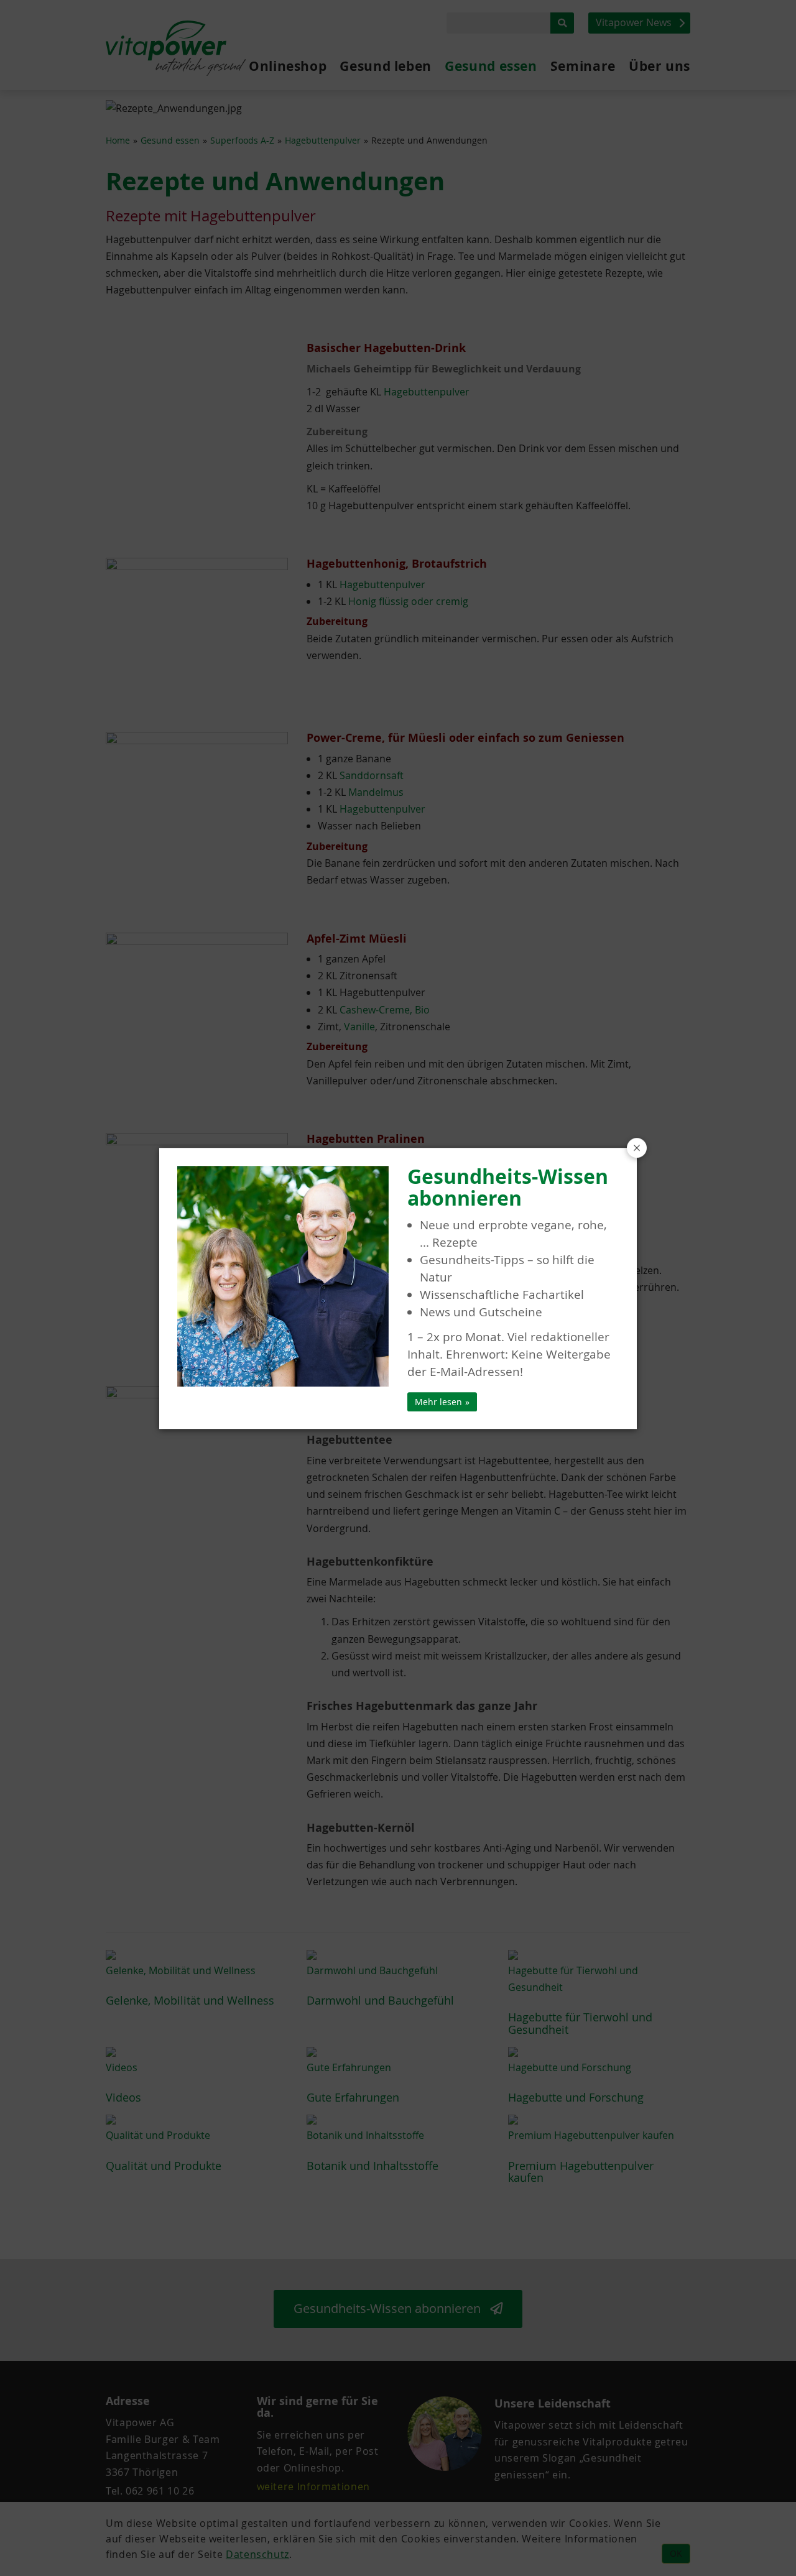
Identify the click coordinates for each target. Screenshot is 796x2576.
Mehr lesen (438, 1402)
